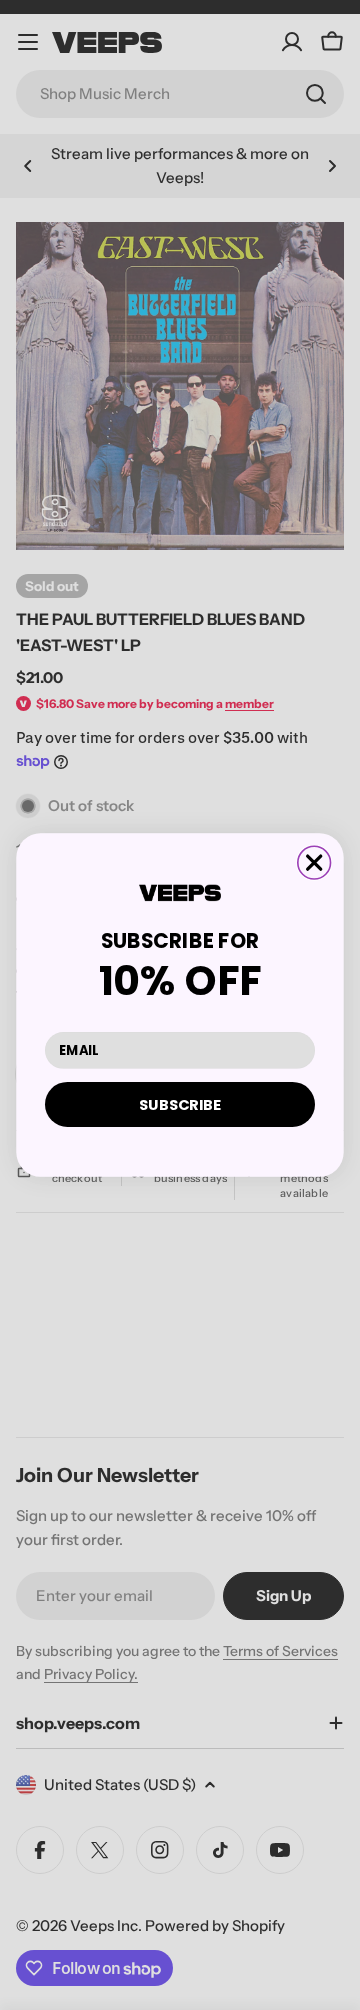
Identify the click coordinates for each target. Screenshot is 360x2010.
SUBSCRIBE (180, 1104)
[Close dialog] (314, 862)
